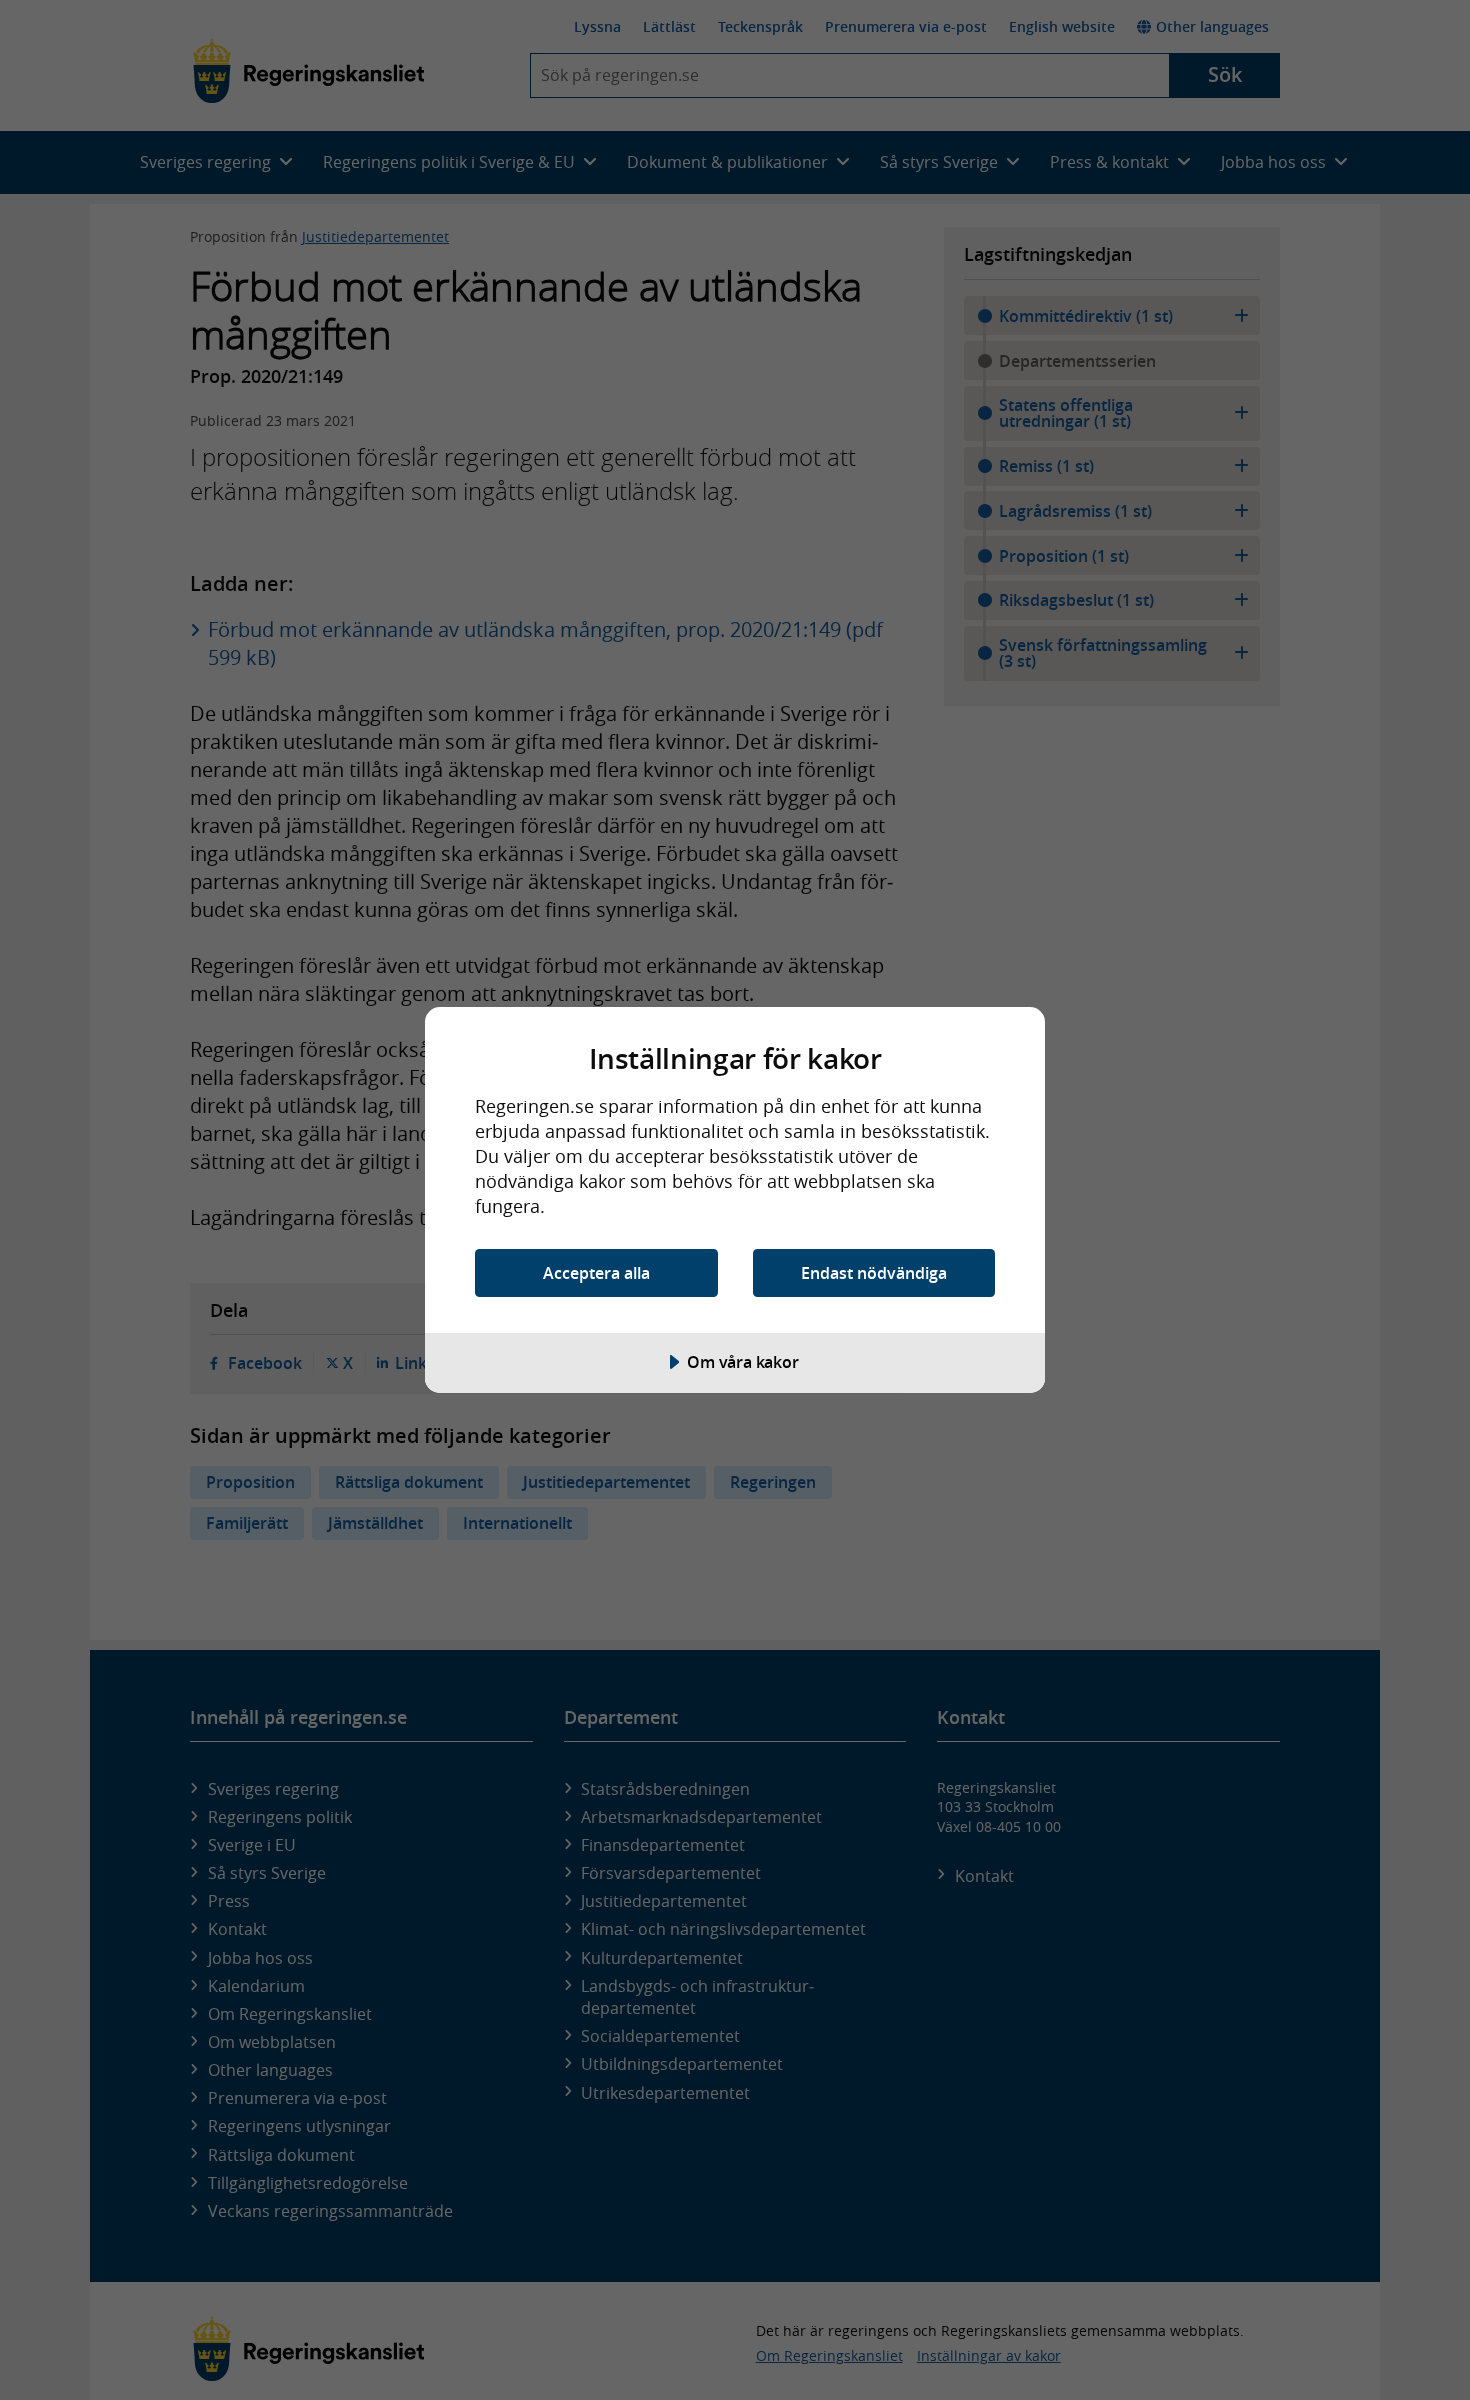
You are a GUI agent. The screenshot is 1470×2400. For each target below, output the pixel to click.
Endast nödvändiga (874, 1273)
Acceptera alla (596, 1273)
